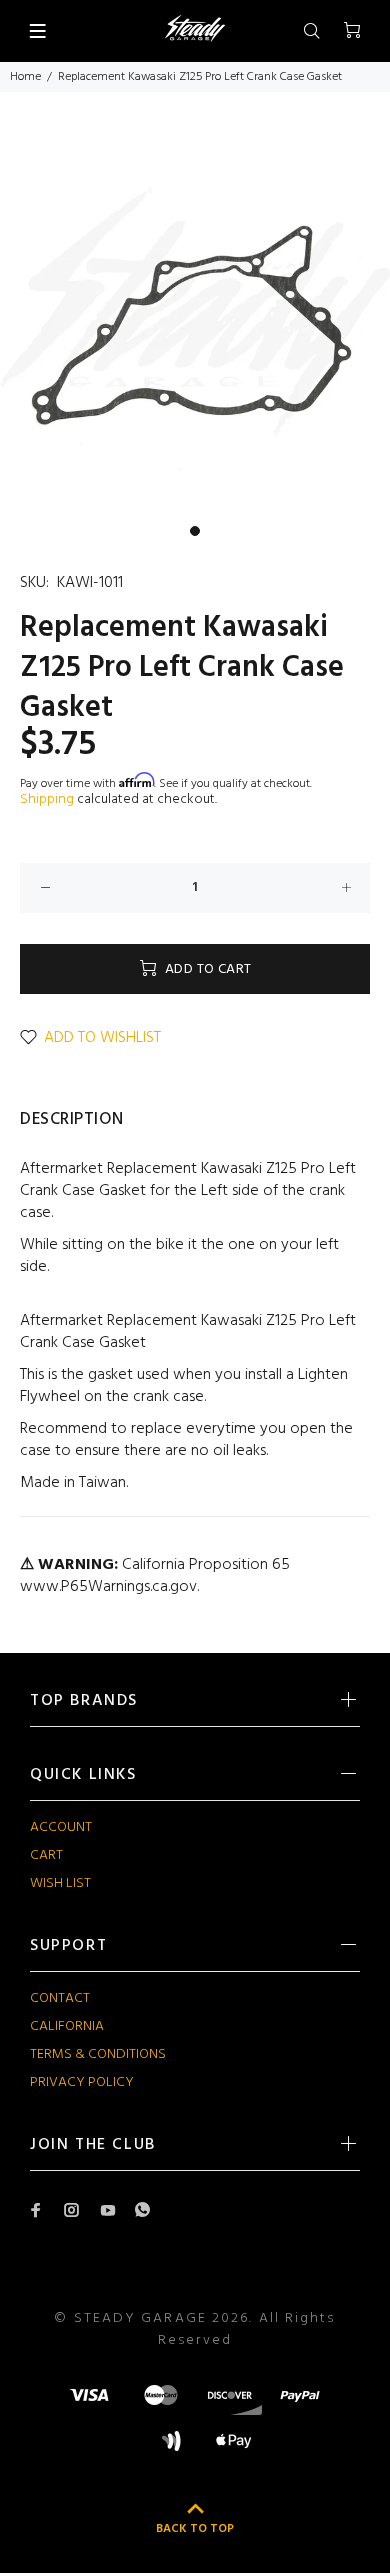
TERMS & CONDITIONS (98, 2054)
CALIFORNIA (67, 2026)
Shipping (47, 799)
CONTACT (60, 1998)
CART (46, 1855)
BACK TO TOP (195, 2529)
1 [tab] (195, 531)
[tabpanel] (195, 320)
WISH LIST (60, 1883)
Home (25, 77)
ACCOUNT (61, 1827)
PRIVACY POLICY (82, 2082)
